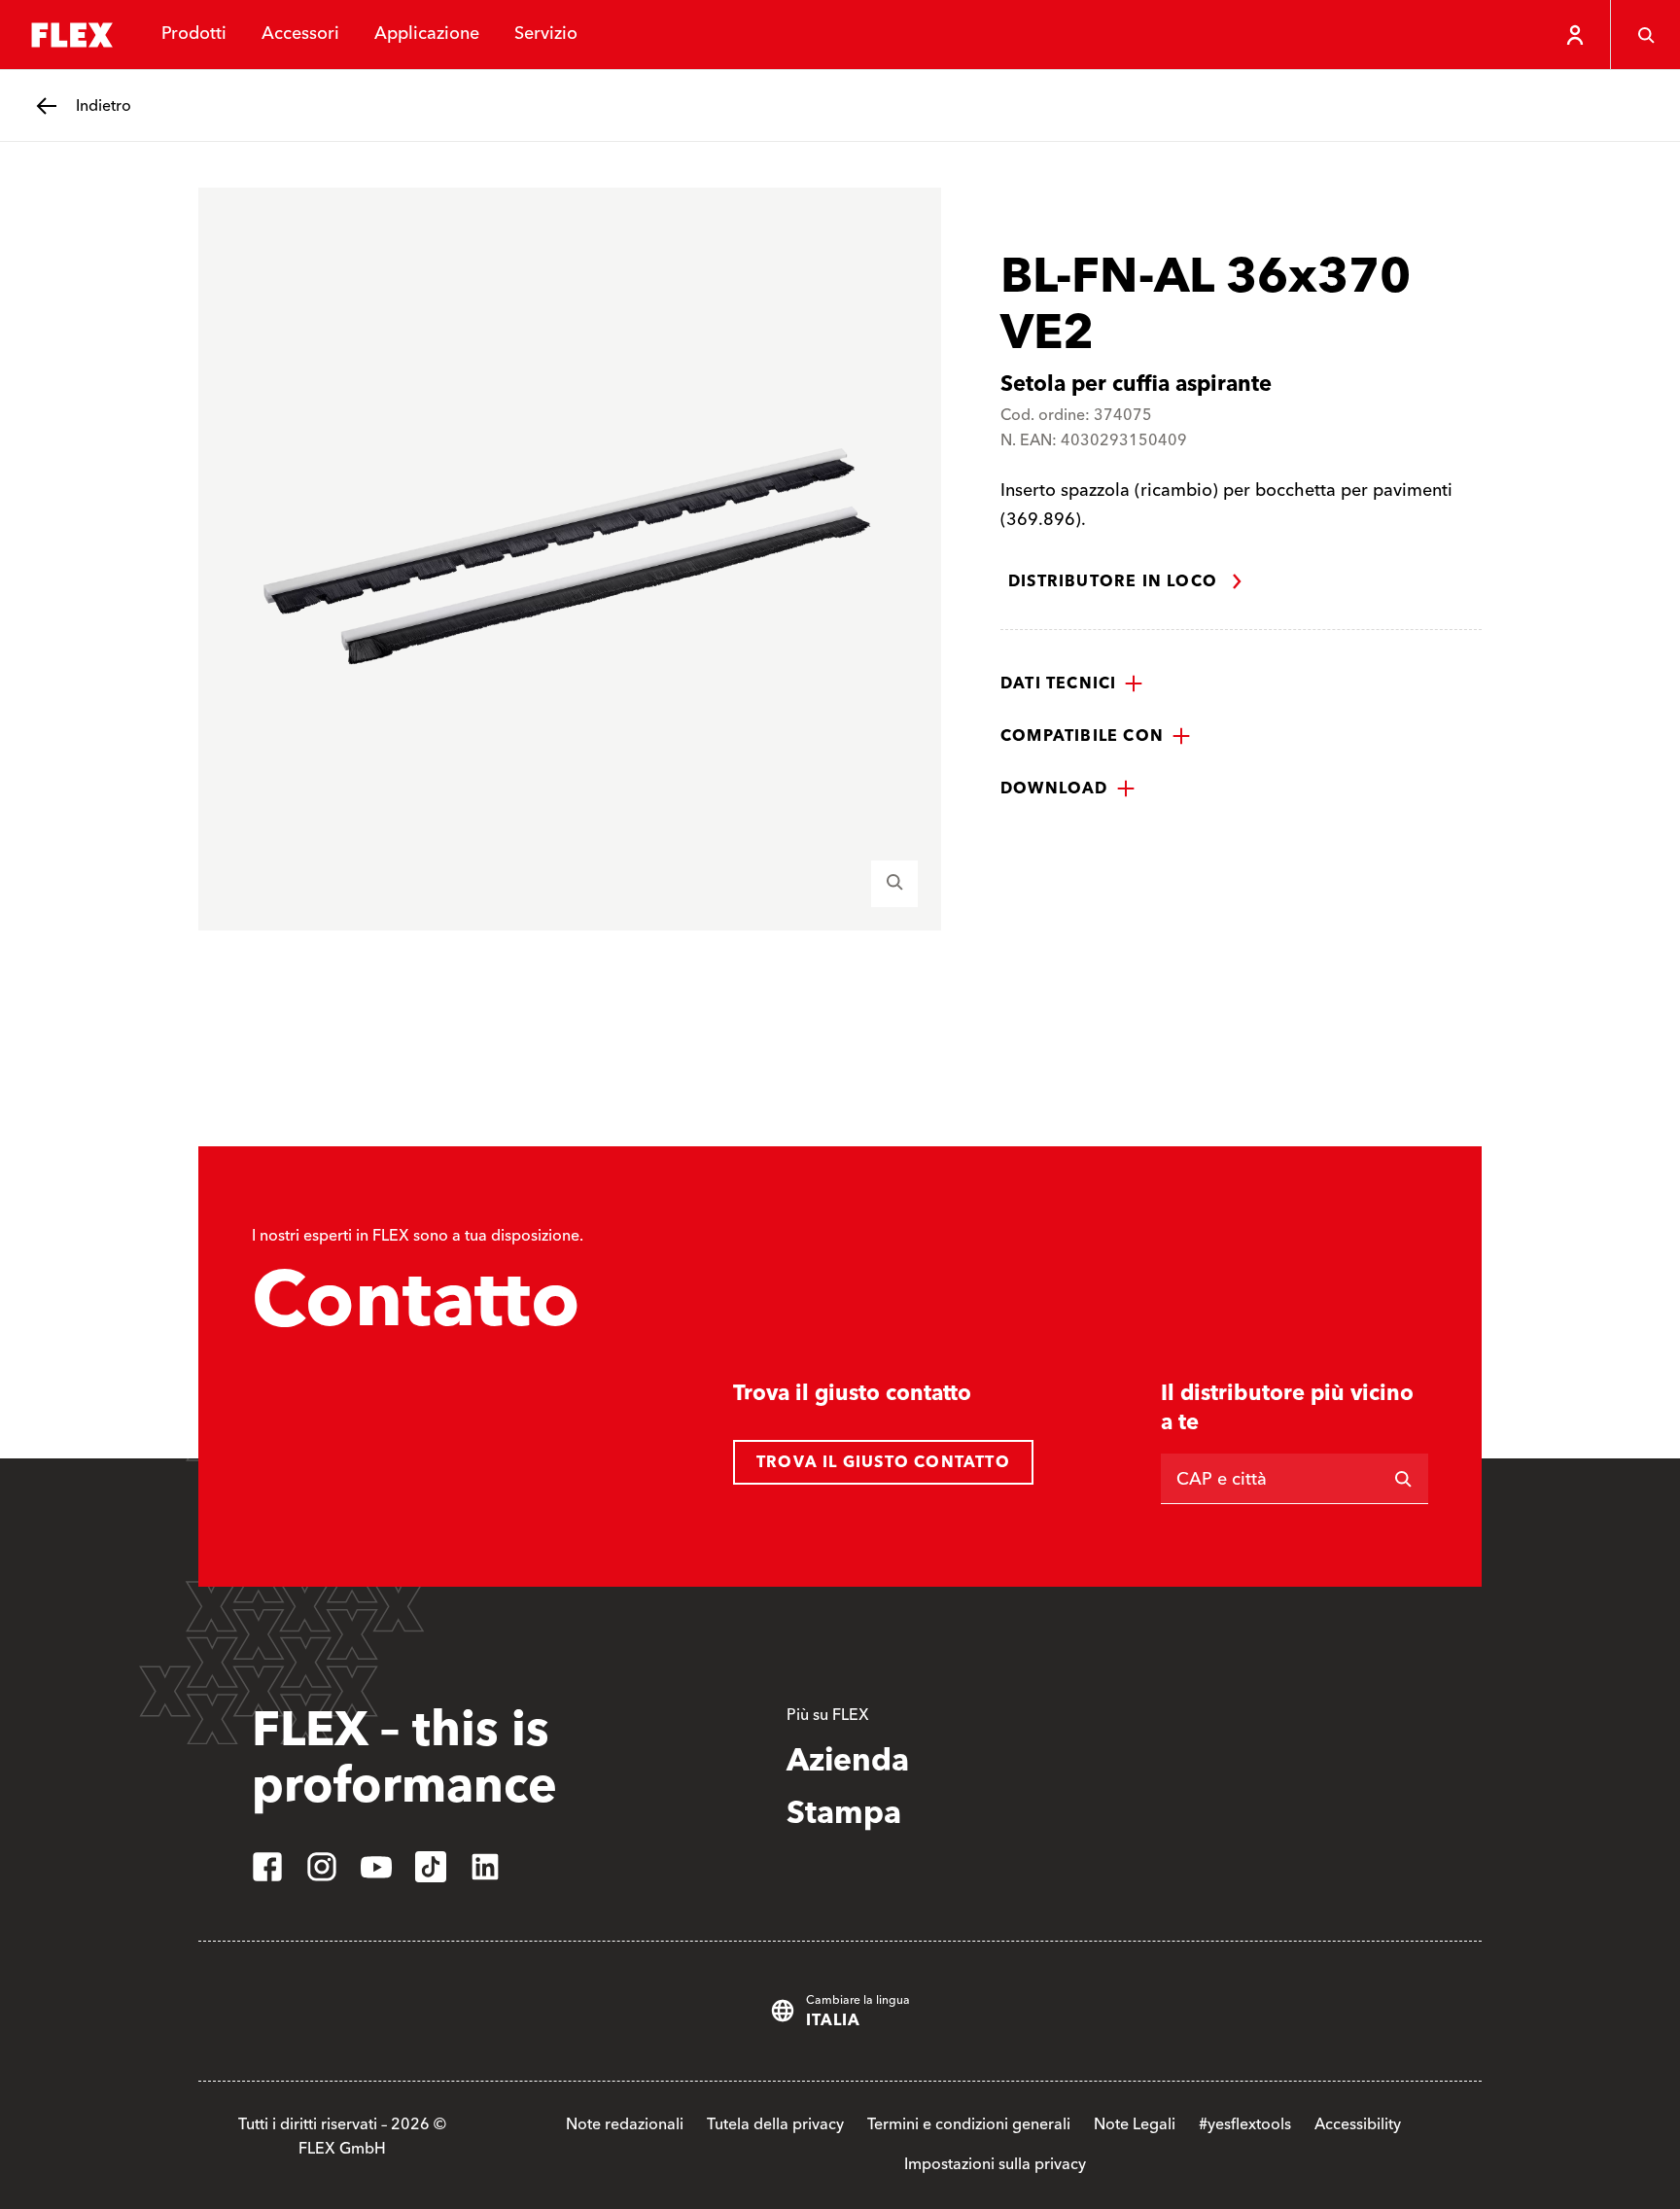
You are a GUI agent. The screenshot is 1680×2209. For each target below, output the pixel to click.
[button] (1072, 684)
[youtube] (376, 1867)
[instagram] (322, 1867)
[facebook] (267, 1867)
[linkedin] (485, 1867)
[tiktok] (431, 1867)
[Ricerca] (1403, 1479)
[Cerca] (1645, 35)
